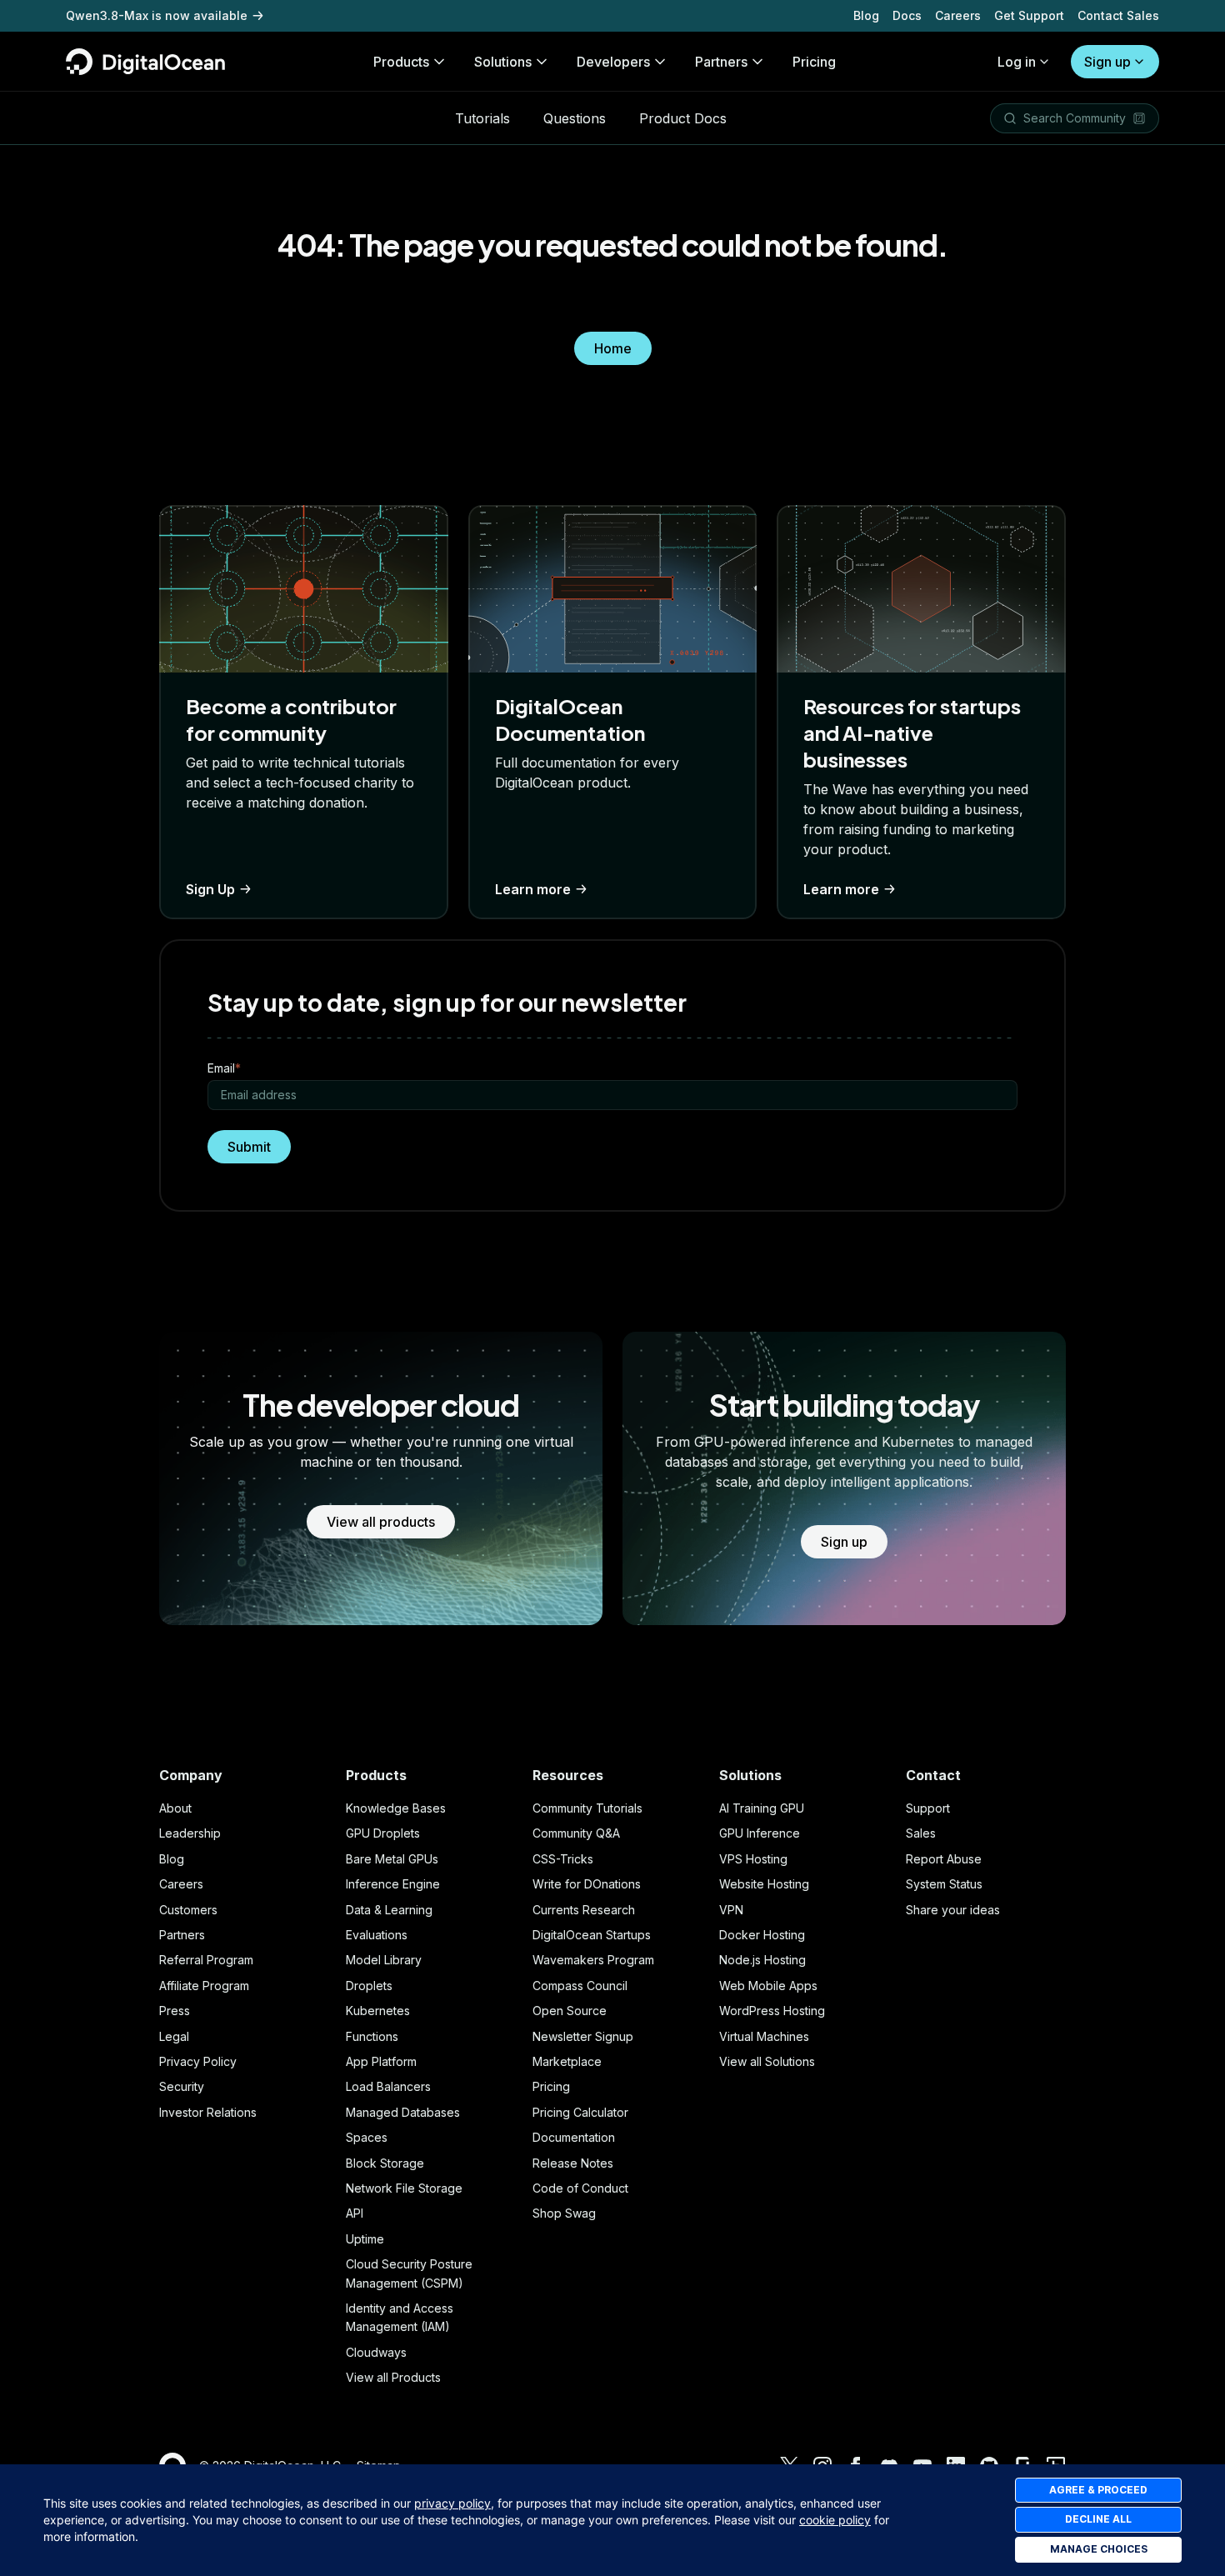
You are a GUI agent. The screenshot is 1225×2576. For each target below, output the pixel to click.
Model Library (384, 1960)
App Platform (381, 2061)
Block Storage (385, 2163)
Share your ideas (953, 1910)
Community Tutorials (587, 1808)
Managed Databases (403, 2112)
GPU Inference (760, 1833)
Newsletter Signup (583, 2036)
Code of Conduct (580, 2188)
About (175, 1808)
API (355, 2213)
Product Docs (683, 118)
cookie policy (835, 2520)
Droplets (369, 1986)
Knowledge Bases (396, 1808)
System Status (944, 1884)
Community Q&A (576, 1833)
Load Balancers (388, 2086)
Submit (249, 1147)
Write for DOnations (587, 1884)
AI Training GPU (762, 1808)
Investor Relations (208, 2112)
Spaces (367, 2137)
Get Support (1029, 15)
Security (182, 2086)
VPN (731, 1910)
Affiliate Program (204, 1986)
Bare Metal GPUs (392, 1859)
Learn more (533, 889)
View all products (381, 1522)
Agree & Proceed (1098, 2490)
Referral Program (206, 1960)
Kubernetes (378, 2011)
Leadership (190, 1833)
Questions (575, 118)
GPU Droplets (383, 1833)
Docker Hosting (762, 1935)
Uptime (365, 2239)
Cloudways (376, 2352)
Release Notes (573, 2163)
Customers (188, 1910)
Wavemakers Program (593, 1960)
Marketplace (567, 2061)
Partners (182, 1935)
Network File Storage (404, 2188)
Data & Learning (389, 1910)
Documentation (574, 2137)
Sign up (1107, 62)
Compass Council (580, 1986)
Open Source (570, 2011)
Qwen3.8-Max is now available (157, 15)
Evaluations (377, 1935)
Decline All (1098, 2519)
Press (175, 2011)
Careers (958, 15)
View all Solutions (767, 2061)
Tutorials (482, 118)
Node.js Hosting (762, 1960)
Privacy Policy (198, 2061)
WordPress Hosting (772, 2011)
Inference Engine (393, 1884)
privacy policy (452, 2503)
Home (613, 348)
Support (928, 1808)
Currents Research (584, 1910)
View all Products (393, 2377)
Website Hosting (764, 1884)
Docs (907, 15)
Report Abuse (944, 1859)
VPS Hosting (753, 1859)
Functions (372, 2036)
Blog (866, 15)
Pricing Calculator (580, 2112)
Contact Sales (1118, 15)
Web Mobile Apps (768, 1986)
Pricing (551, 2086)
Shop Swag (564, 2213)
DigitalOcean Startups (592, 1935)
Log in (1017, 62)
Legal (174, 2036)
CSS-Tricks (563, 1859)
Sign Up (210, 889)
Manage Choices (1099, 2549)
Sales (921, 1833)
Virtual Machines (764, 2036)
